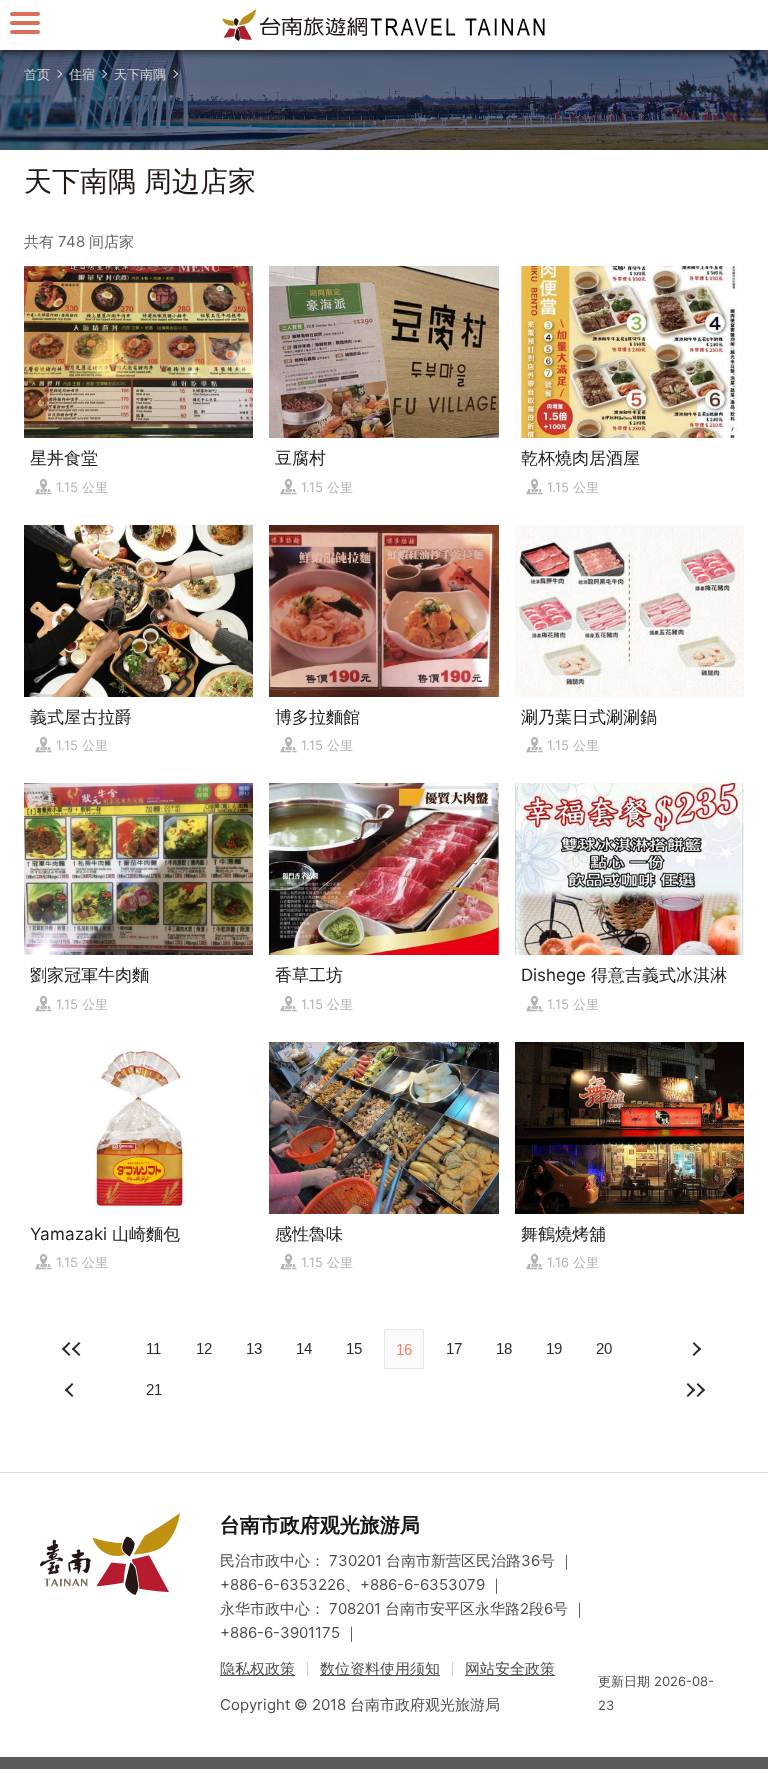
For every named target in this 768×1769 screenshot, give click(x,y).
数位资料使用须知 (380, 1668)
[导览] (25, 22)
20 (604, 1348)
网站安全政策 (510, 1668)
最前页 (72, 1349)
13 (254, 1348)
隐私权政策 (257, 1668)
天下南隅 (140, 74)
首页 (37, 74)
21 (154, 1389)
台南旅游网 (384, 25)
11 (153, 1348)
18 (504, 1348)
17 (454, 1348)
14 (304, 1348)
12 (204, 1348)
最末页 (696, 1390)
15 (354, 1348)
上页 (696, 1349)
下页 (72, 1390)
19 (554, 1348)
